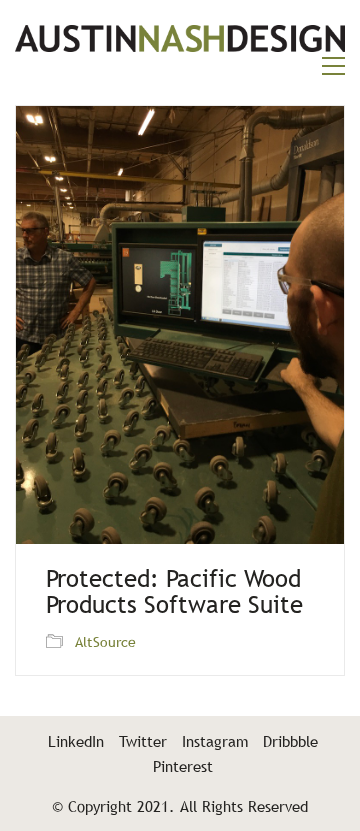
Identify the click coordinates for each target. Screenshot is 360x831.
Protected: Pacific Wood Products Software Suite (174, 592)
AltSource (105, 642)
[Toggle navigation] (333, 66)
